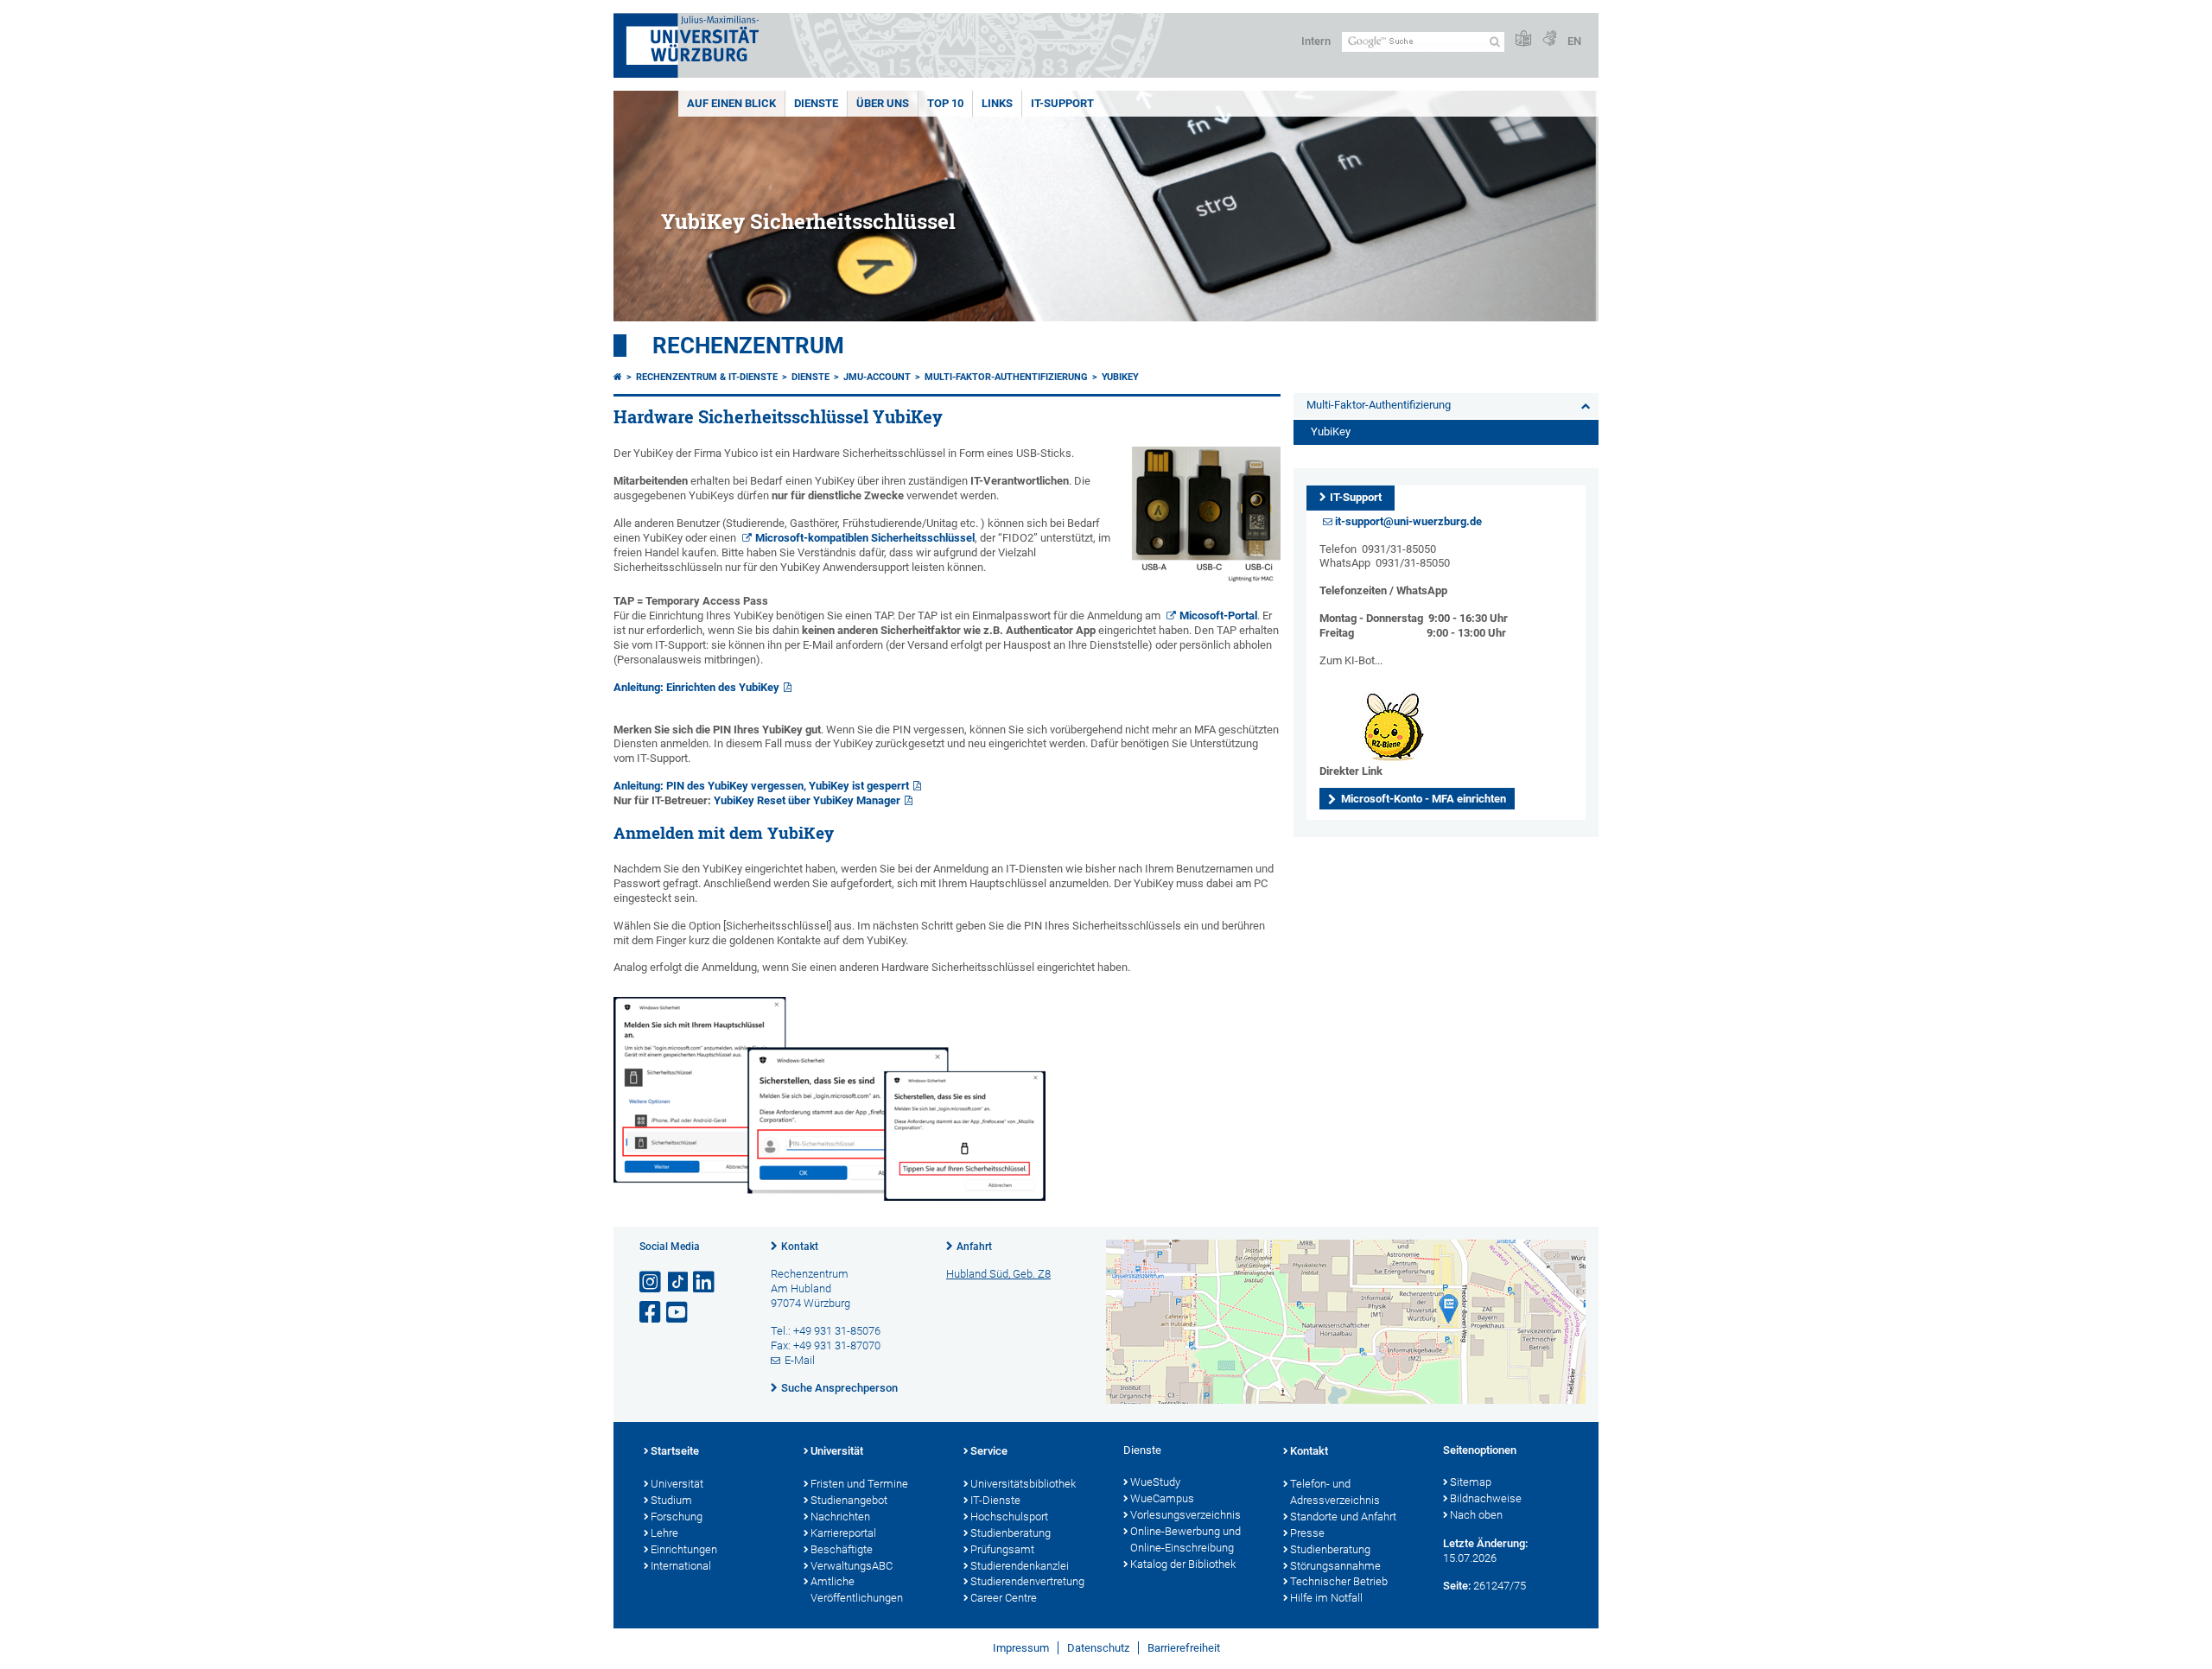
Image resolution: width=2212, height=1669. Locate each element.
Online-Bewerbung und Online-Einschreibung (1185, 1539)
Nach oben (1476, 1515)
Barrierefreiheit (1184, 1648)
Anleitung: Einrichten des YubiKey (696, 687)
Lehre (664, 1533)
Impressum (1021, 1648)
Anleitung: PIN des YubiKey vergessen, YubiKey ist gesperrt (761, 786)
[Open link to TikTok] (678, 1282)
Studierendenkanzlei (1020, 1566)
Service (989, 1451)
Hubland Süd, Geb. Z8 (998, 1274)
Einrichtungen (684, 1549)
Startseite (675, 1451)
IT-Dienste (995, 1500)
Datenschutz (1098, 1648)
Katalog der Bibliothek (1183, 1564)
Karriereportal (843, 1533)
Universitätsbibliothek (1023, 1484)
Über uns (883, 103)
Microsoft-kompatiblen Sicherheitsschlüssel (865, 538)
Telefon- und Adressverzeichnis (1335, 1492)
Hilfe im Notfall (1326, 1598)
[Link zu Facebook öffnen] (652, 1313)
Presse (1307, 1533)
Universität (677, 1484)
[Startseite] (618, 377)
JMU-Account (877, 377)
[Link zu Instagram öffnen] (652, 1282)
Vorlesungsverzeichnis (1185, 1515)
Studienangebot (849, 1500)
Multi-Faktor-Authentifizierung (1006, 377)
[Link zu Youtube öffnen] (678, 1313)
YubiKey (1120, 377)
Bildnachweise (1486, 1498)
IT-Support (1062, 103)
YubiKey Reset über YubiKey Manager (807, 800)
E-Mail (800, 1360)
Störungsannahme (1335, 1566)
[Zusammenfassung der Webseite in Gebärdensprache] (1549, 39)
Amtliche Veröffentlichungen (857, 1590)
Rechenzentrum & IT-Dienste (707, 377)
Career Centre (1004, 1598)
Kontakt (800, 1247)
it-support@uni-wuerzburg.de (1408, 521)
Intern (1316, 41)
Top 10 (945, 103)
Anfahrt (974, 1247)
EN (1574, 41)
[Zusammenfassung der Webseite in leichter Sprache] (1523, 39)
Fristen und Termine (859, 1484)
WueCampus (1162, 1498)
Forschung (677, 1517)
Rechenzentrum (748, 346)
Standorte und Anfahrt (1343, 1517)
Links (997, 103)
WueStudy (1155, 1482)
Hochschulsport (1009, 1517)
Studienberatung (1011, 1533)
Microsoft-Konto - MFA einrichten (1424, 799)
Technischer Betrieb (1339, 1581)
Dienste (816, 103)
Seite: (1457, 1586)
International (681, 1566)
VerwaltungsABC (852, 1566)
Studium (671, 1500)
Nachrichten (840, 1517)
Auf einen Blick (731, 103)
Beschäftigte (842, 1549)
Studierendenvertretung (1027, 1581)
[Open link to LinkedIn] (705, 1282)
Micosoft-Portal (1218, 616)
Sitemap (1471, 1482)
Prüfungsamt (1002, 1549)
